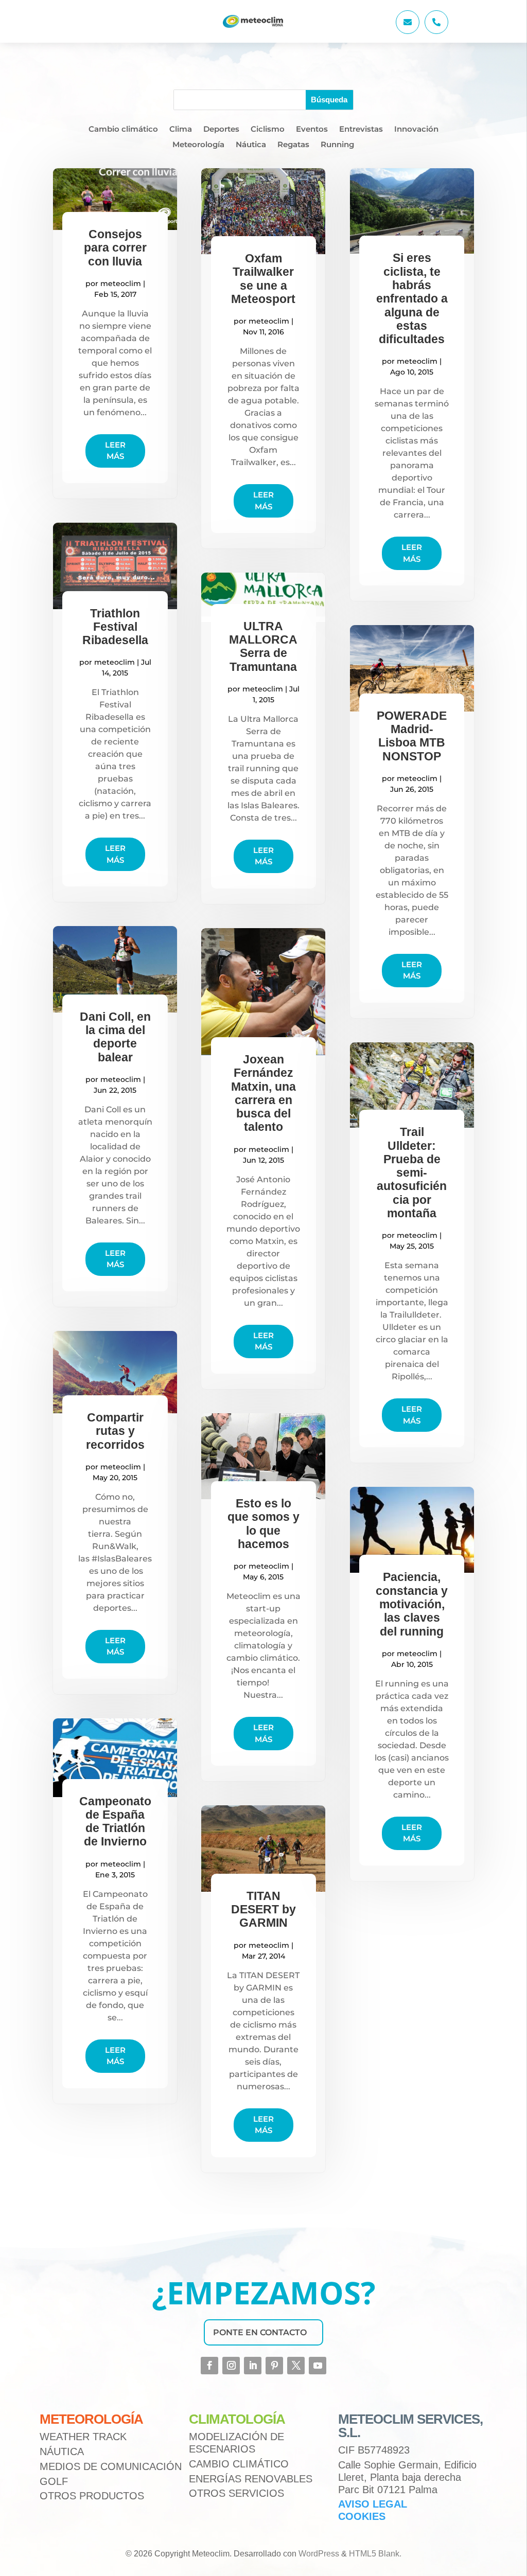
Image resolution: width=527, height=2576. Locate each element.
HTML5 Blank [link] (374, 2554)
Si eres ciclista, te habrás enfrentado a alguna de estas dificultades (412, 298)
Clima (181, 130)
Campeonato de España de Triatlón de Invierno (115, 1822)
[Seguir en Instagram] (231, 2366)
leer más (115, 451)
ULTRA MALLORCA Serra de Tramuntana (263, 646)
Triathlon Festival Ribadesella (115, 627)
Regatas (293, 145)
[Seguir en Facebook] (209, 2366)
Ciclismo (268, 130)
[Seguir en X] (296, 2366)
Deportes (221, 130)
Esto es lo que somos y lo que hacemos (263, 1524)
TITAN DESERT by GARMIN (263, 1909)
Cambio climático (123, 130)
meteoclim (121, 283)
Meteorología (198, 145)
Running (337, 145)
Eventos (312, 130)
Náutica (251, 145)
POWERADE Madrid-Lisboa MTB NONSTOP (412, 736)
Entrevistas (361, 130)
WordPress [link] (319, 2554)
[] (436, 31)
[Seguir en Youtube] (318, 2366)
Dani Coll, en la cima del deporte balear (115, 1037)
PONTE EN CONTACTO (260, 2332)
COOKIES (362, 2516)
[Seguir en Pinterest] (274, 2366)
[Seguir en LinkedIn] (253, 2366)
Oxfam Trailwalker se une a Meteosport (263, 279)
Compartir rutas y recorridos (115, 1431)
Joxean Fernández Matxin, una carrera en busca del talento (263, 1093)
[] (408, 31)
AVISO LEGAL (373, 2504)
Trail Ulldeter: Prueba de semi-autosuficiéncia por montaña (412, 1172)
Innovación (416, 130)
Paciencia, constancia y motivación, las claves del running (412, 1604)
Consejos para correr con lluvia (115, 248)
